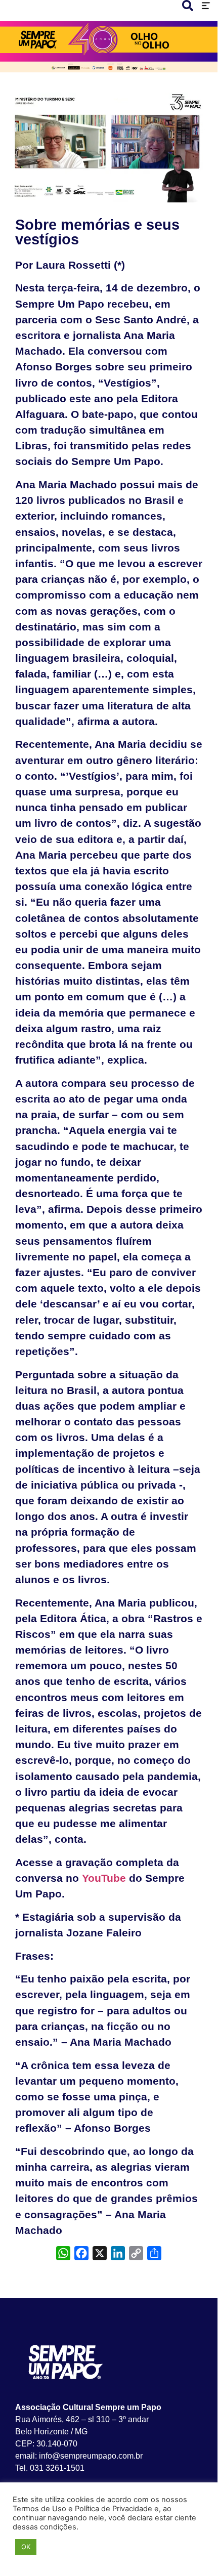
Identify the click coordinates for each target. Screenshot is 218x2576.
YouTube (104, 1878)
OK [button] (26, 2547)
